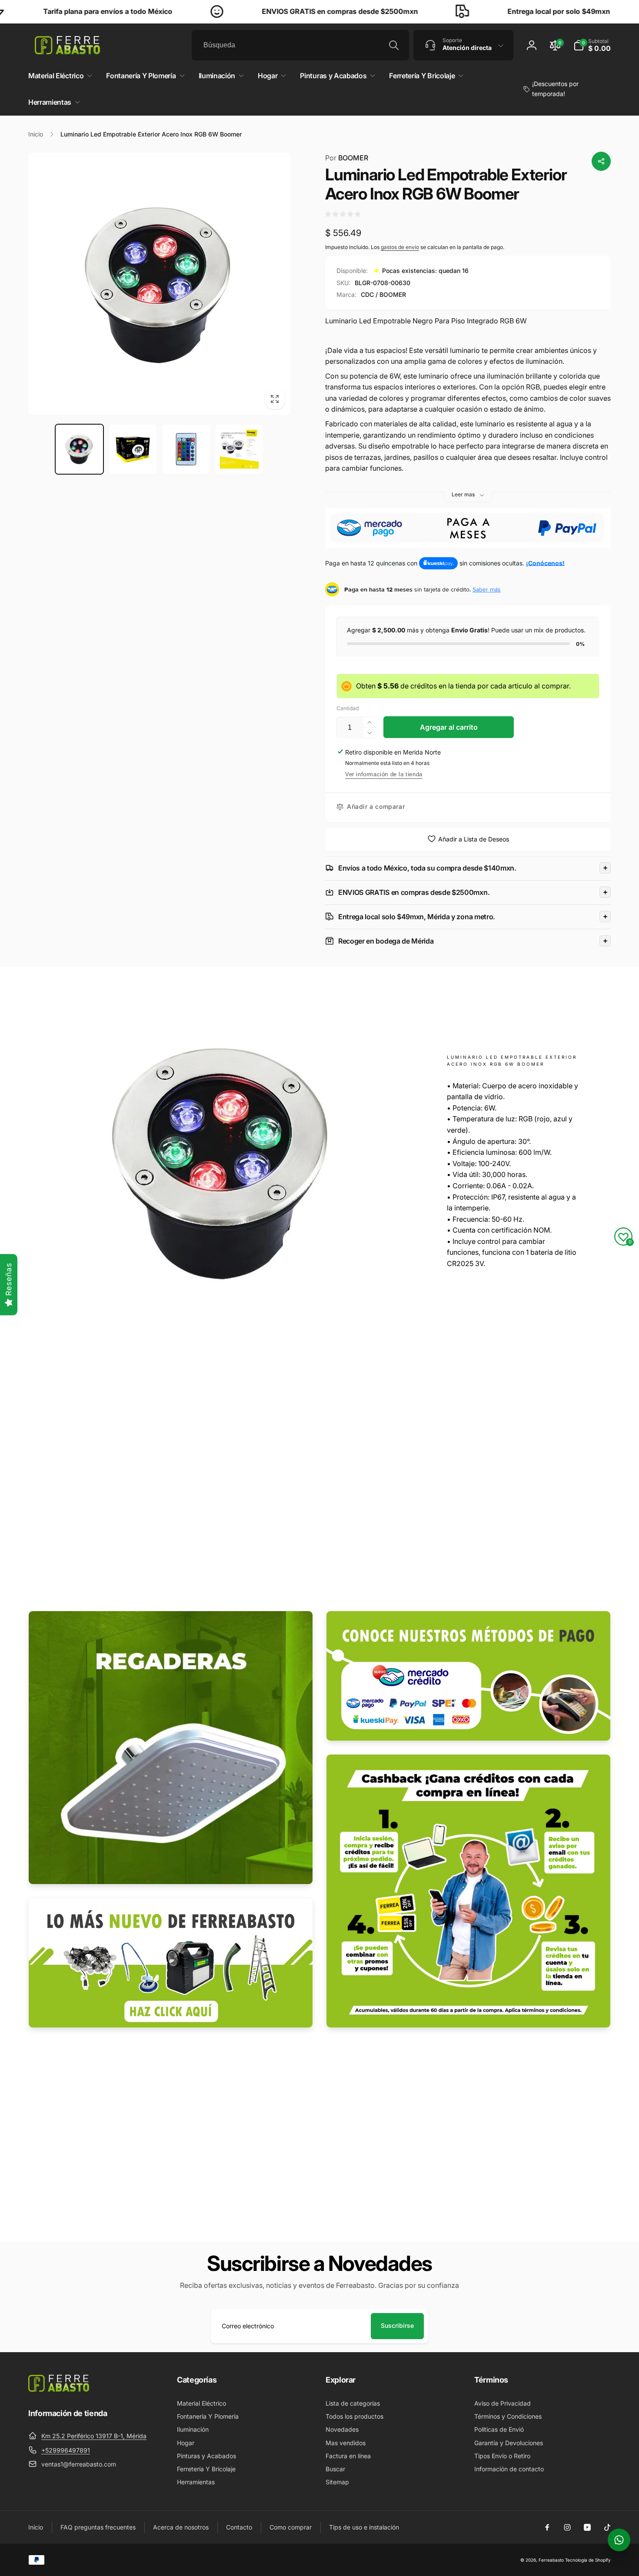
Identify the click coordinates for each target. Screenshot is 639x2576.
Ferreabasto (551, 2560)
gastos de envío (400, 247)
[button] (592, 45)
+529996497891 (66, 2450)
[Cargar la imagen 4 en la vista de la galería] (239, 449)
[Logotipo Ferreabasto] (59, 2389)
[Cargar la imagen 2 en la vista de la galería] (133, 449)
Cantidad (348, 708)
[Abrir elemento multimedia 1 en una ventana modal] (159, 284)
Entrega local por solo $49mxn (493, 11)
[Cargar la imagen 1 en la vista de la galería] (79, 449)
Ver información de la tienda (384, 774)
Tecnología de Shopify (588, 2560)
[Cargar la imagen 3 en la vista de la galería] (186, 449)
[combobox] (300, 45)
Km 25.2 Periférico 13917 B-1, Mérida (94, 2436)
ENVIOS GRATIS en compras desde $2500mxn (274, 11)
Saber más (487, 589)
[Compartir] (601, 161)
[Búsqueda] (394, 45)
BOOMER (347, 158)
